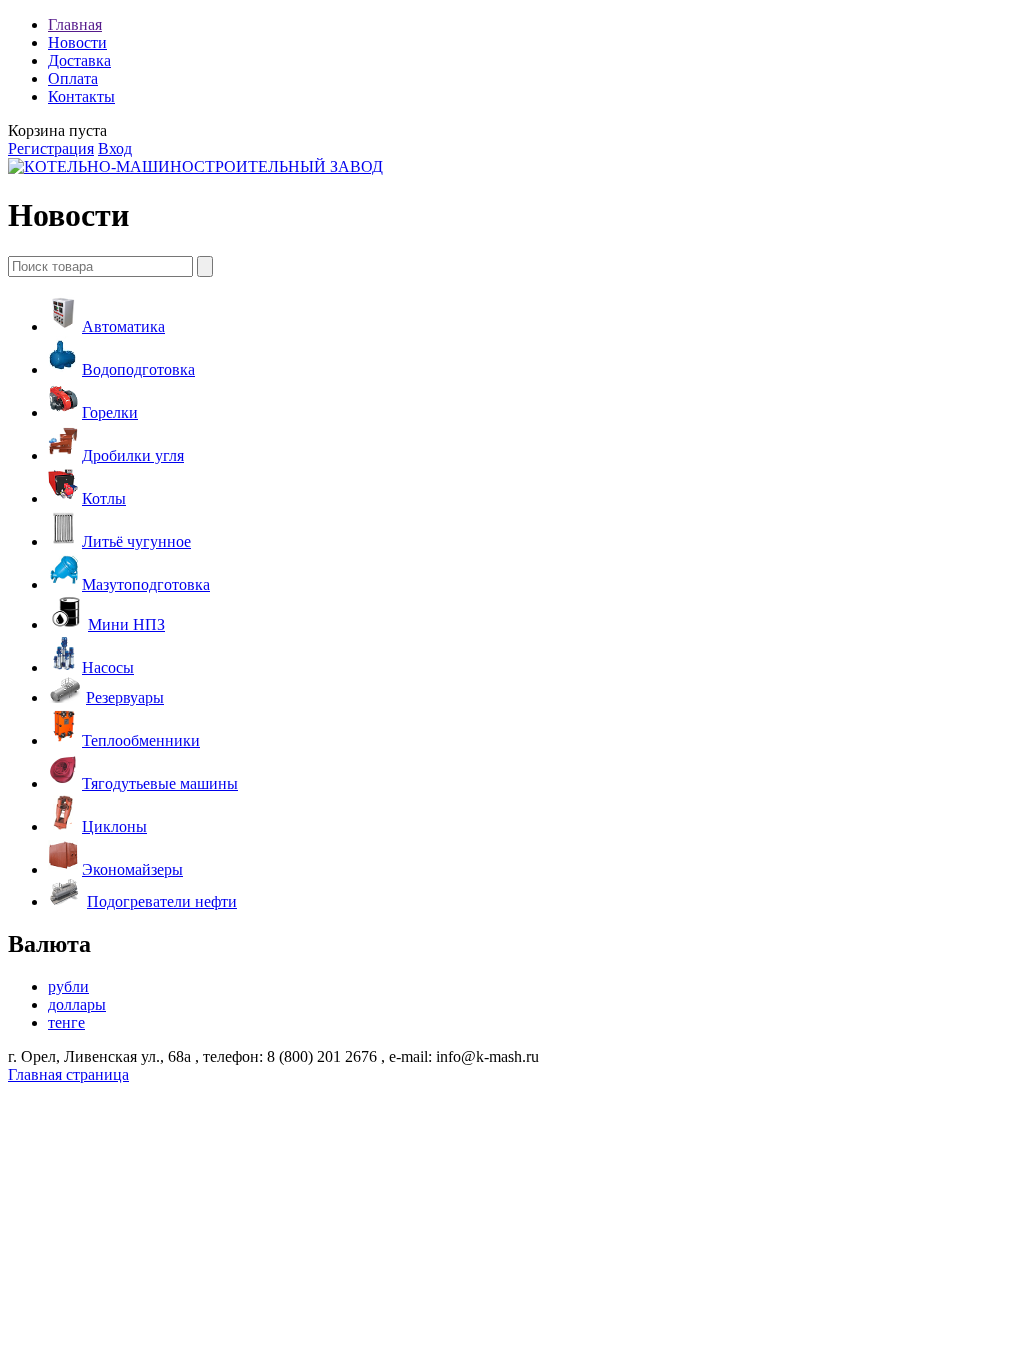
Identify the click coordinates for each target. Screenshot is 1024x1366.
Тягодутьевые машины (160, 783)
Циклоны (114, 826)
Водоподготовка (138, 369)
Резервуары (125, 697)
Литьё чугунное (136, 541)
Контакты (81, 96)
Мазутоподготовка (146, 584)
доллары (77, 1004)
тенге (66, 1022)
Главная (75, 24)
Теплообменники (141, 740)
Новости (77, 42)
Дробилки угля (133, 455)
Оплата (73, 78)
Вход (115, 148)
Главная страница (68, 1074)
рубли (68, 986)
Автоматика (123, 326)
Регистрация (51, 148)
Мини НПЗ (126, 624)
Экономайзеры (132, 869)
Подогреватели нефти (162, 901)
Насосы (108, 667)
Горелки (110, 412)
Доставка (79, 60)
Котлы (104, 498)
